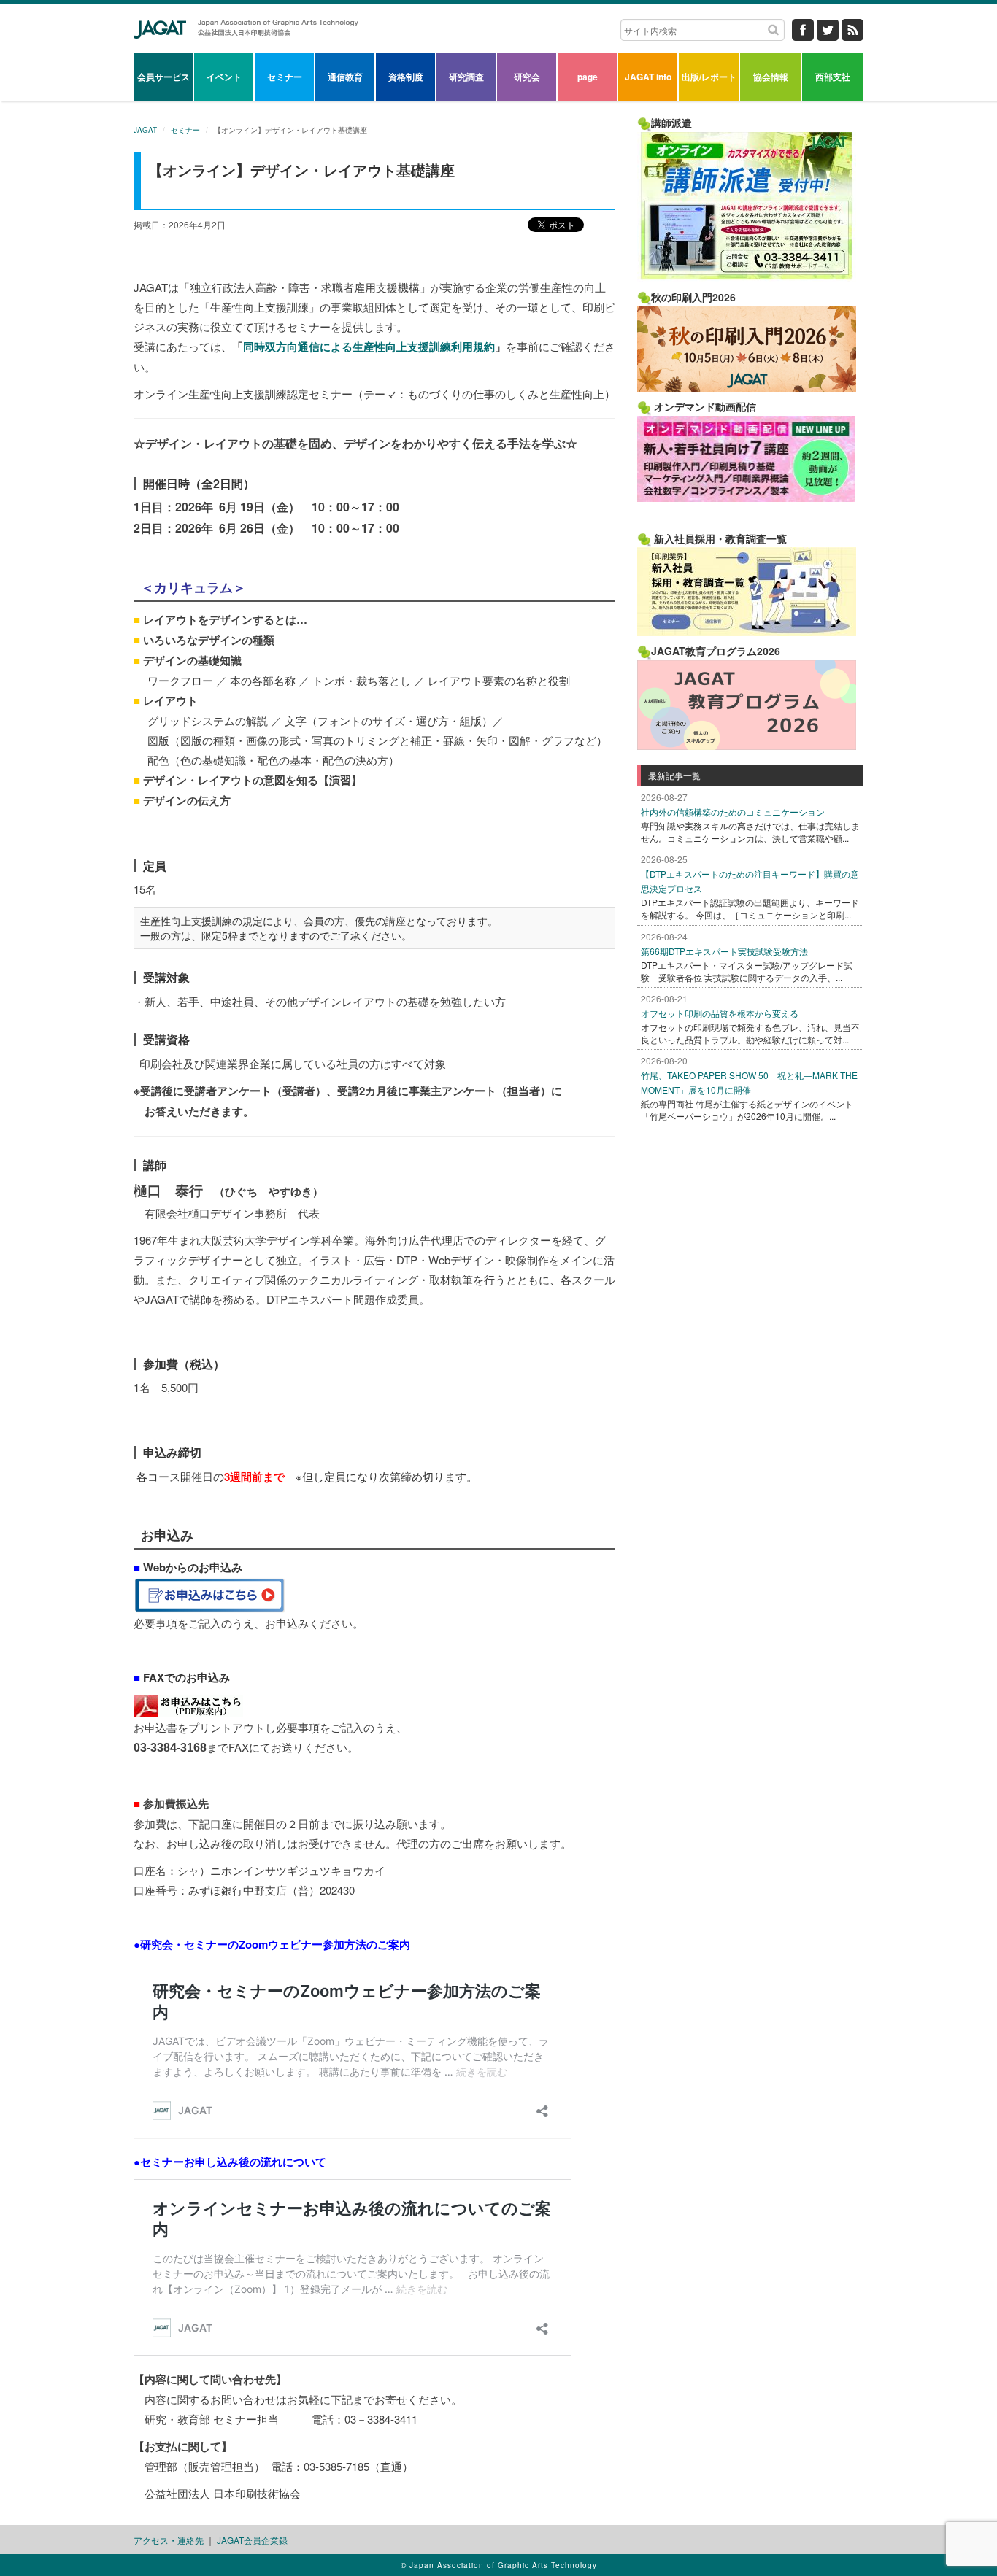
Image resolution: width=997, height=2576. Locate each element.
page (588, 77)
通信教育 (345, 77)
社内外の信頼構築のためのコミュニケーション (733, 812)
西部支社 (833, 77)
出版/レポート (709, 77)
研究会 (527, 77)
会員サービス (163, 77)
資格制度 (406, 77)
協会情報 (771, 77)
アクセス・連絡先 (169, 2540)
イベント (224, 77)
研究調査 (466, 77)
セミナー (285, 77)
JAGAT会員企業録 (252, 2540)
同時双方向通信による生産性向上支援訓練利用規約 (369, 347)
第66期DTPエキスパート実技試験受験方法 (724, 951)
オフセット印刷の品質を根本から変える (720, 1013)
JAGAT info (648, 77)
